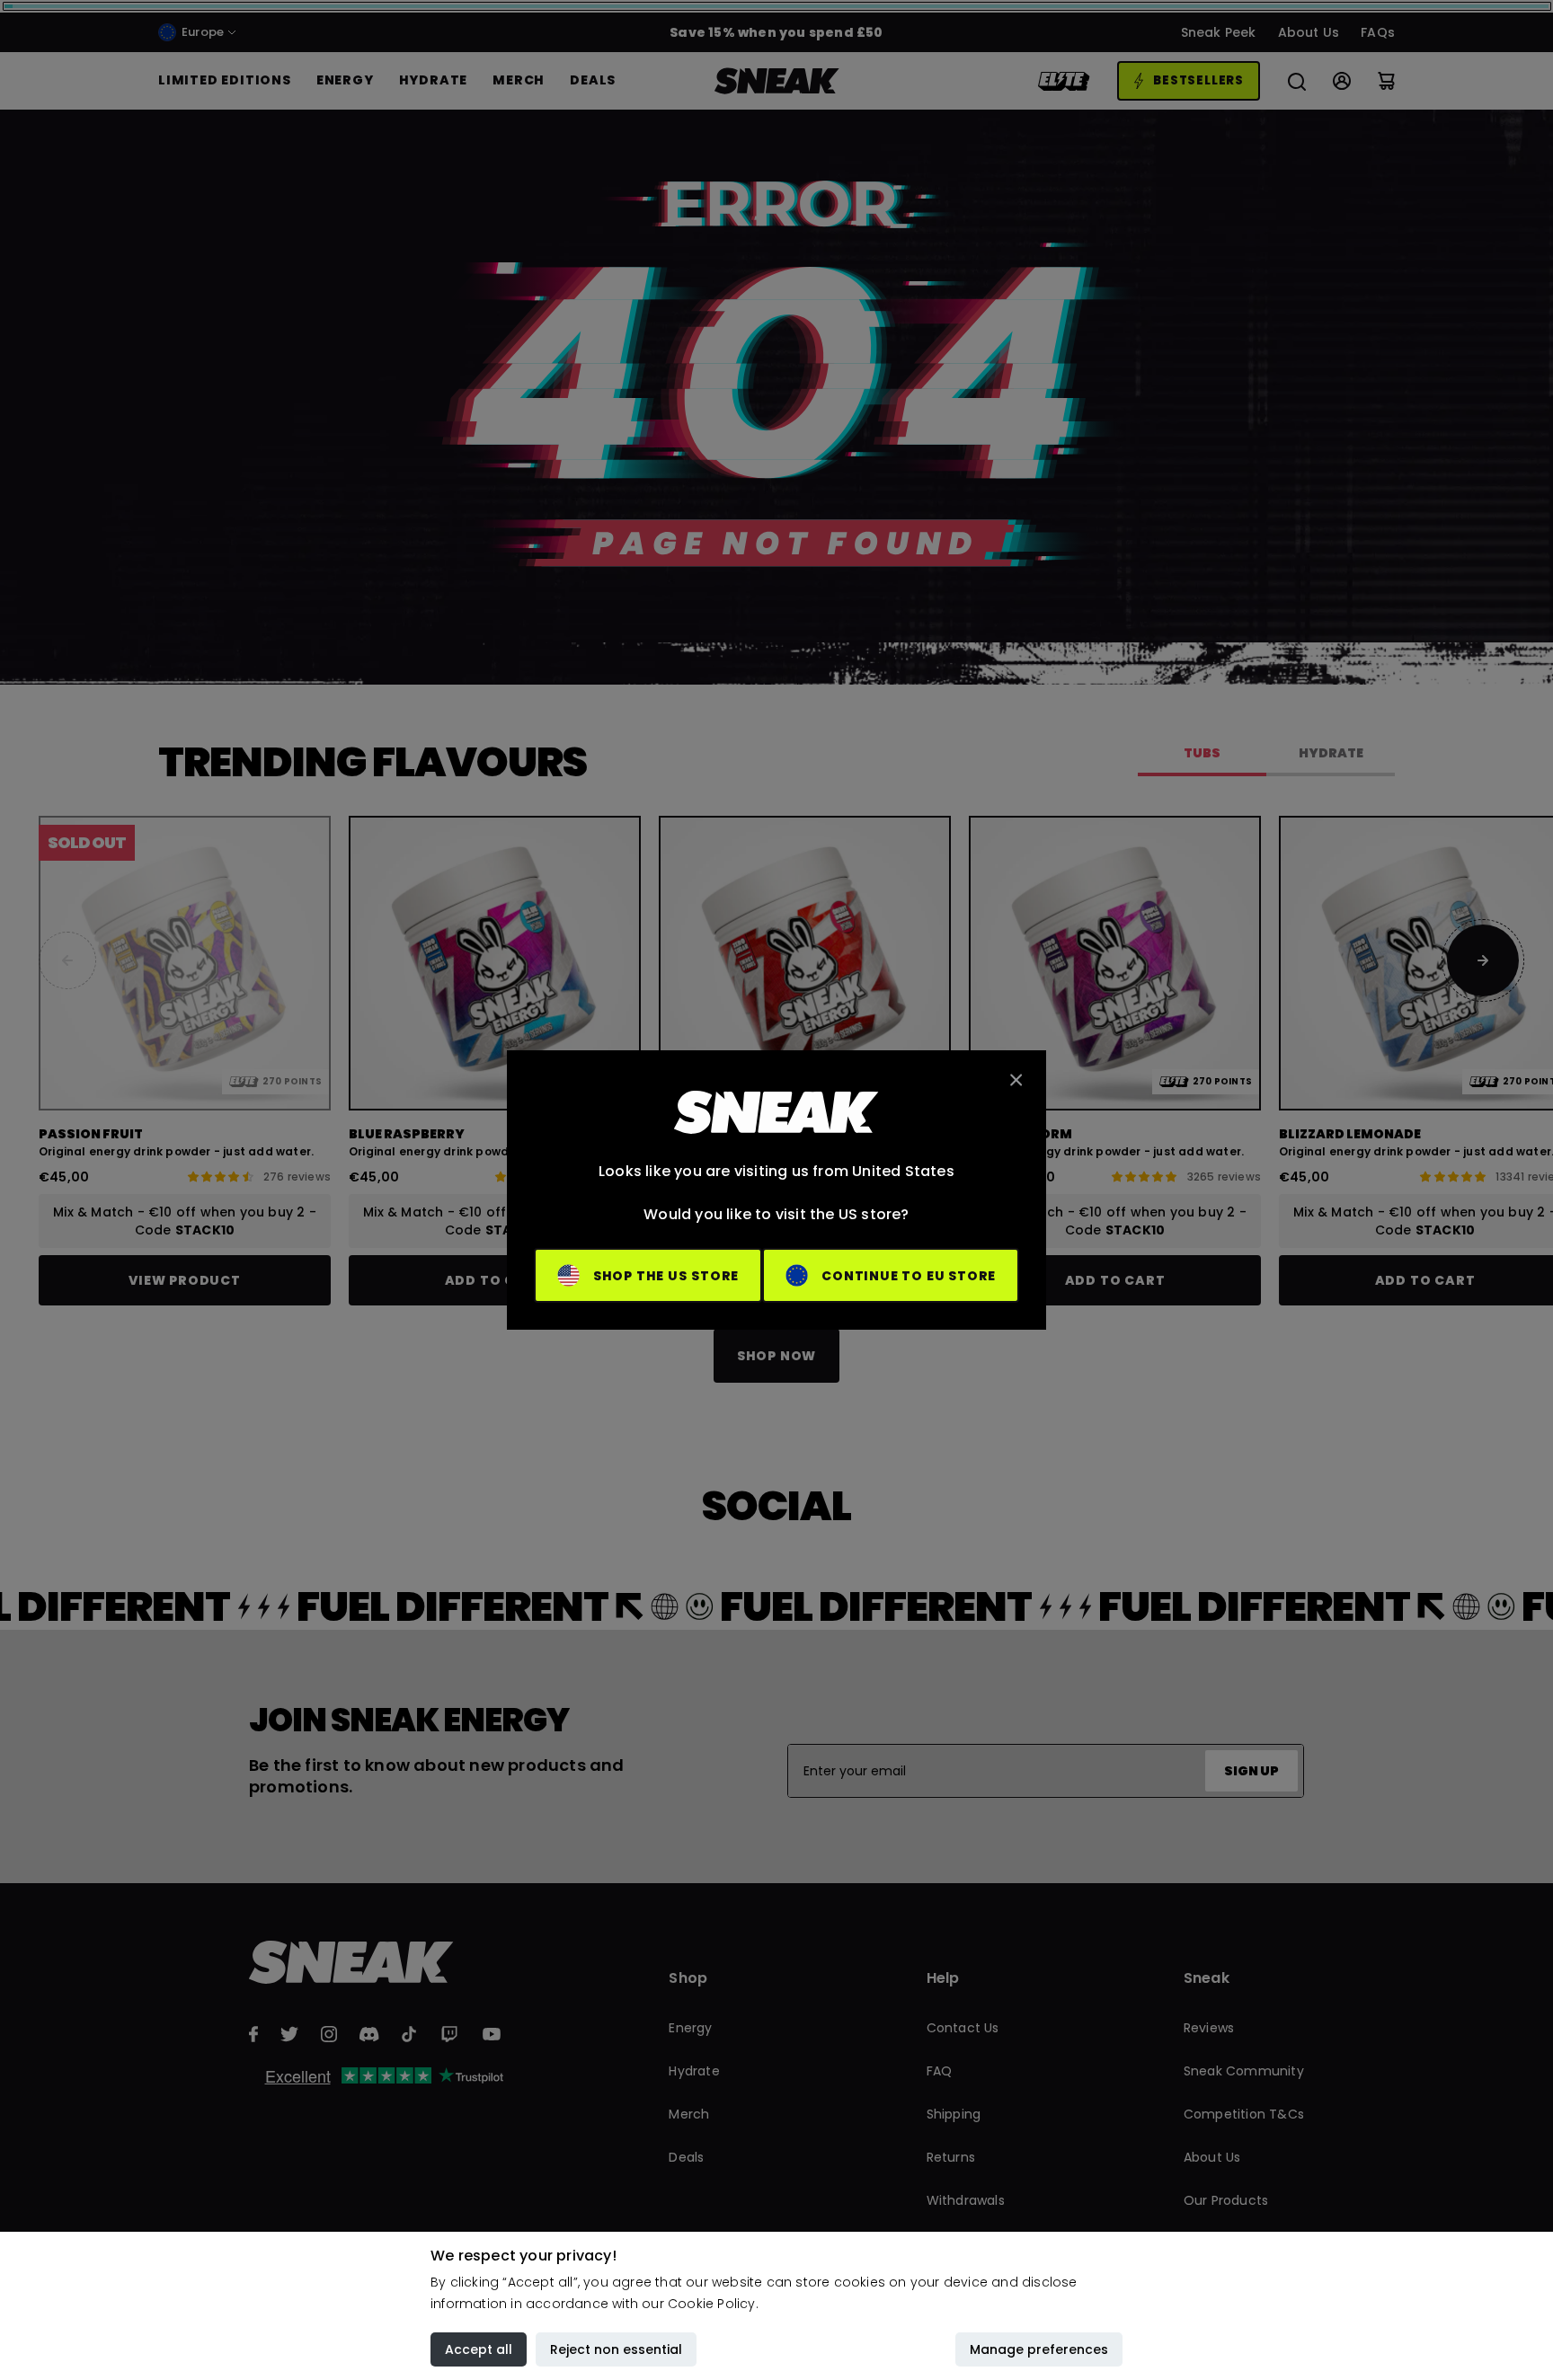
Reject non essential (616, 2349)
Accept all (479, 2349)
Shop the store (666, 1276)
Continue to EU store (909, 1276)
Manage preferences (1039, 2349)
